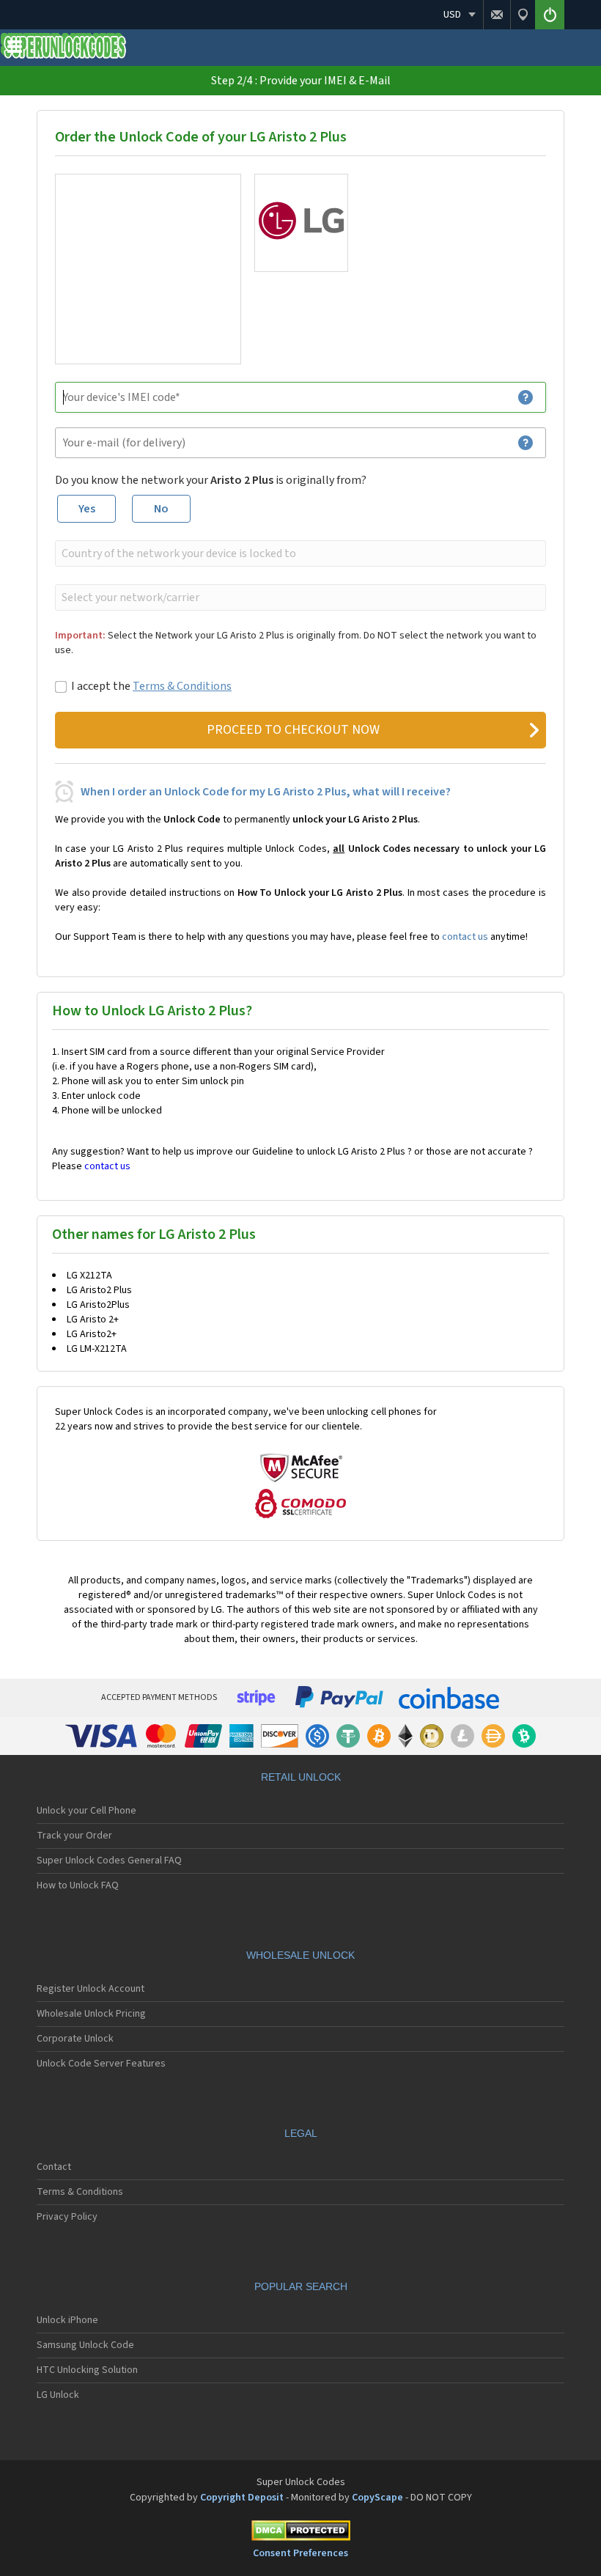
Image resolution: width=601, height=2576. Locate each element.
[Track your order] (523, 15)
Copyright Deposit (242, 2498)
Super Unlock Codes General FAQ (109, 1861)
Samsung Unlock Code (85, 2345)
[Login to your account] (550, 15)
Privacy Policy (67, 2217)
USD (452, 15)
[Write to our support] (497, 15)
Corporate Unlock (75, 2039)
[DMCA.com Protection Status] (300, 2533)
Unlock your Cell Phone (86, 1811)
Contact (54, 2167)
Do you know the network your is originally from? (211, 480)
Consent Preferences (300, 2553)
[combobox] (299, 553)
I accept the (151, 686)
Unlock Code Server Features (101, 2064)
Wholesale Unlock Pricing (91, 2014)
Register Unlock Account (91, 1989)
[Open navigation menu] (15, 50)
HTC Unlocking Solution (87, 2370)
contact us (465, 937)
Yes (87, 509)
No (161, 509)
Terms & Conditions (182, 686)
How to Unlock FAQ (78, 1885)
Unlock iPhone (67, 2320)
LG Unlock (58, 2395)
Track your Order (74, 1836)
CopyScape (377, 2498)
